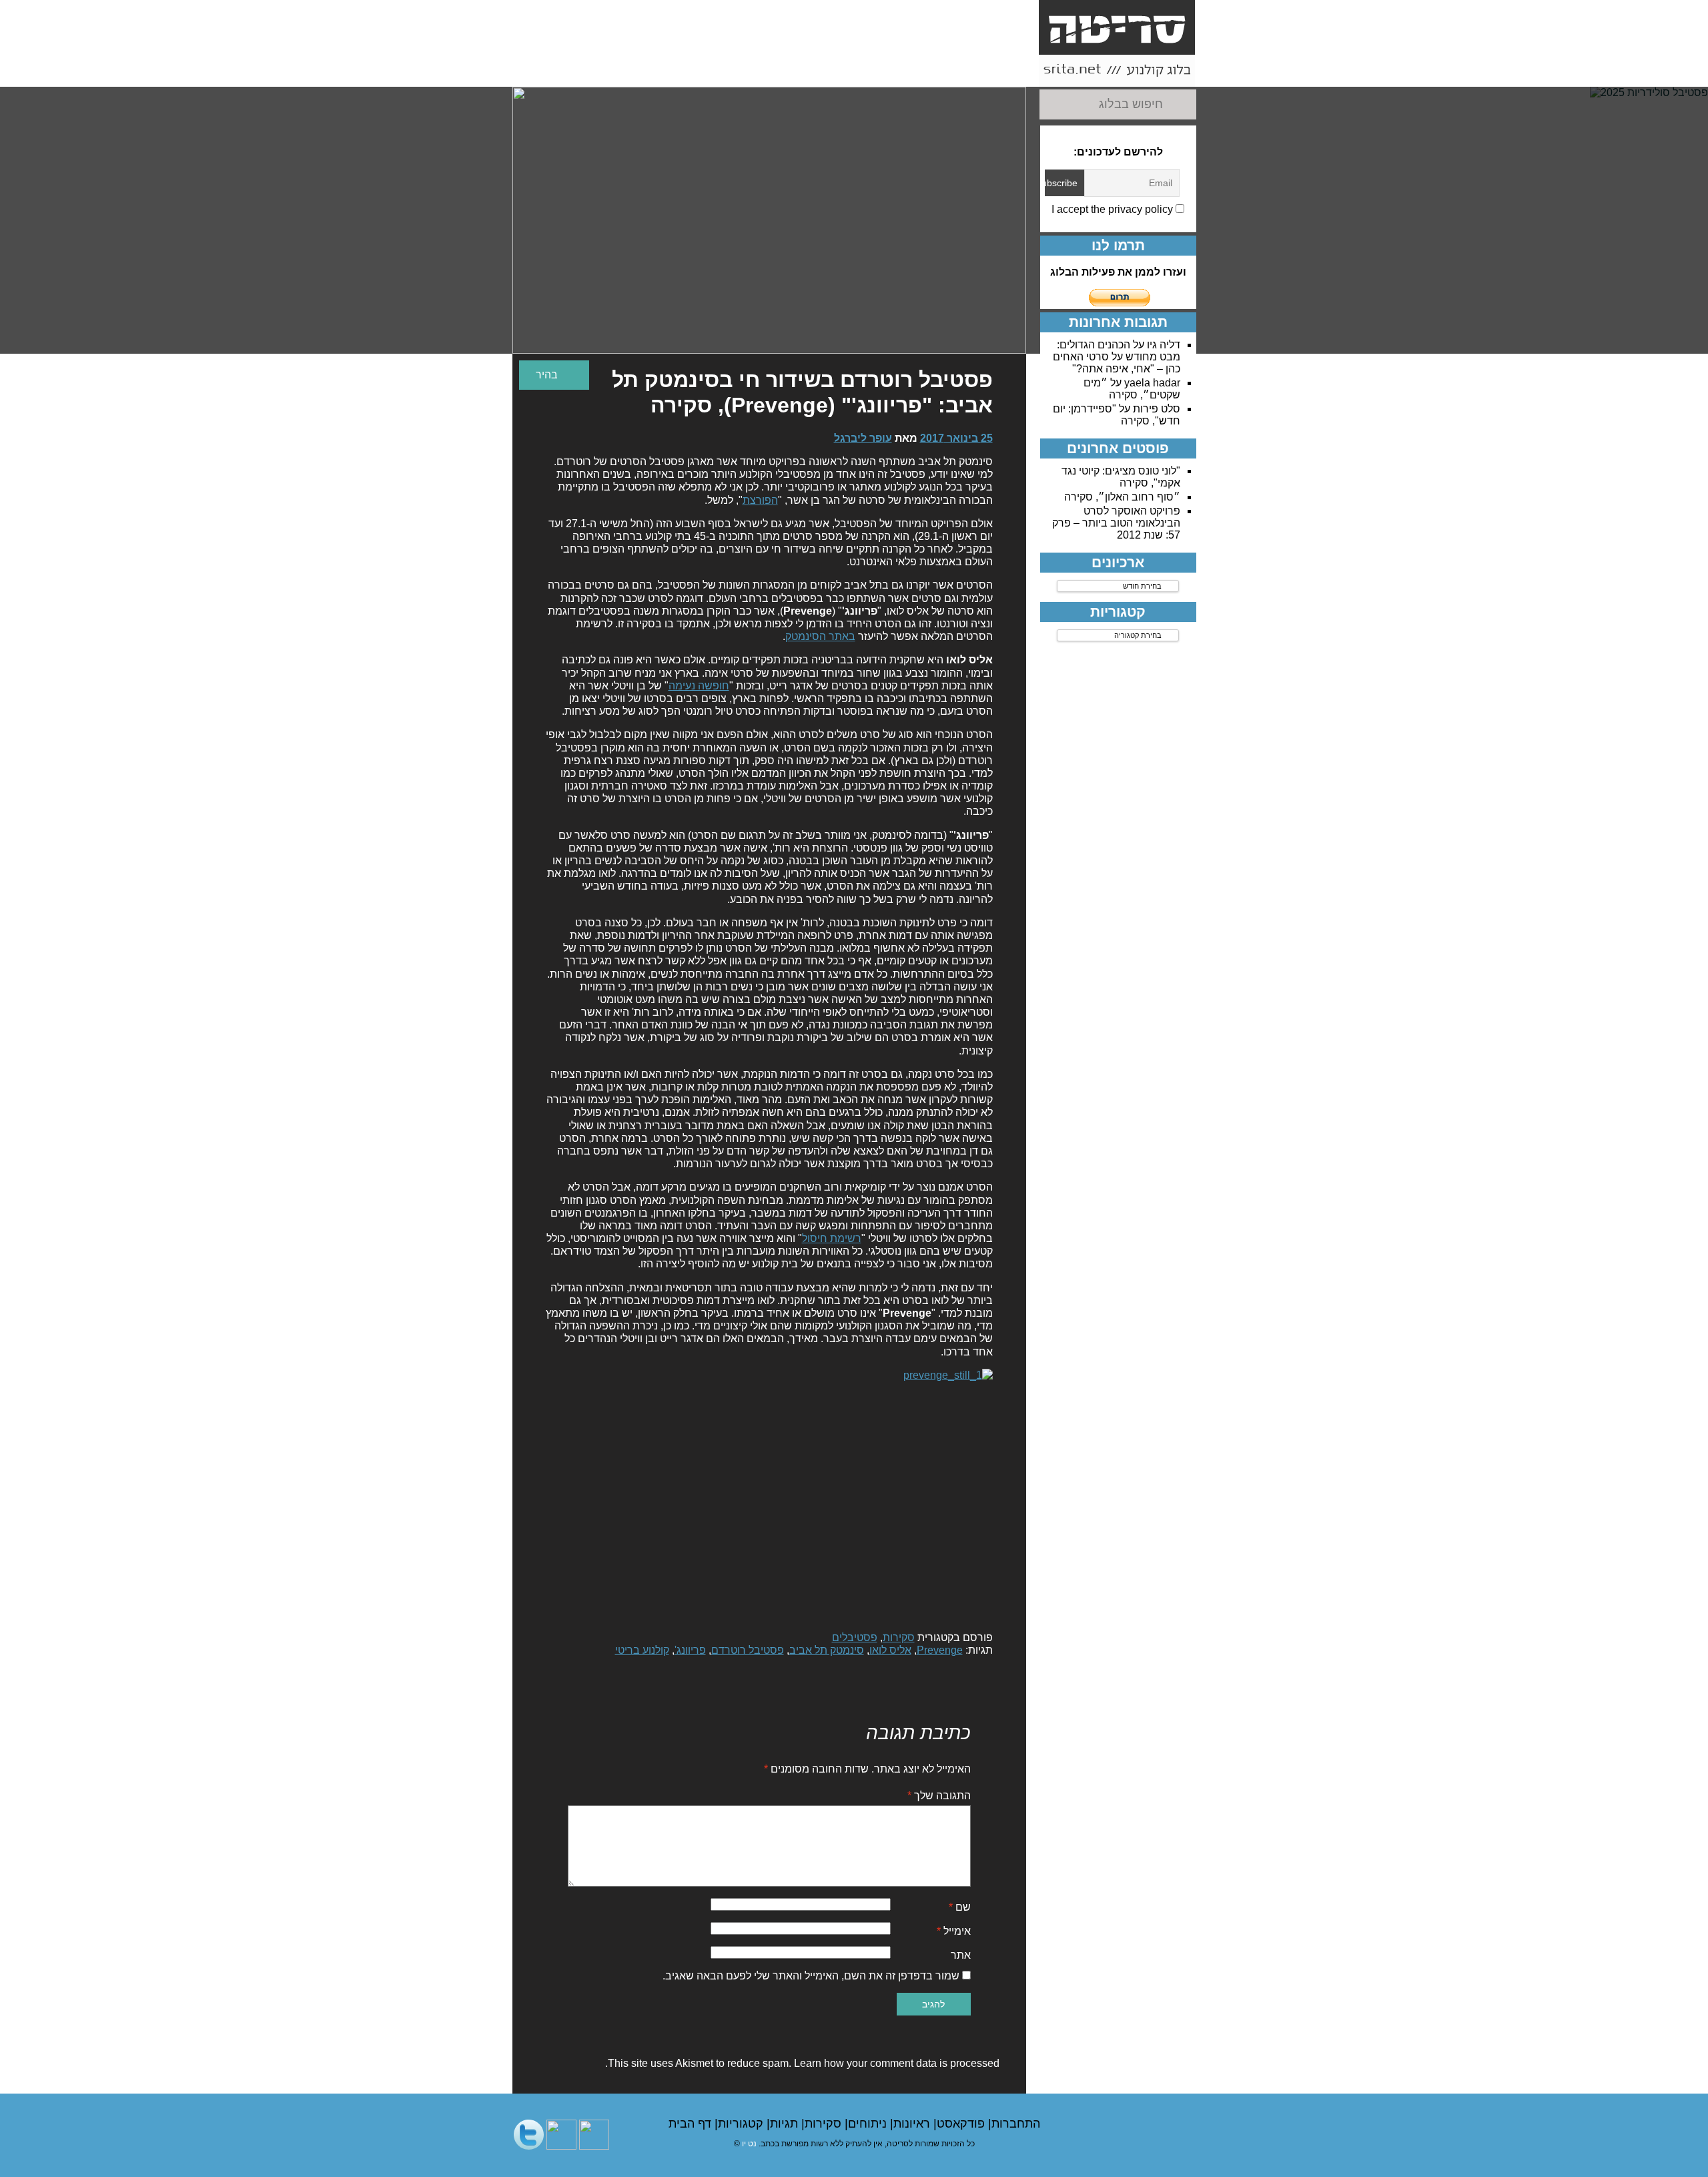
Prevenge (940, 1650)
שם (960, 1907)
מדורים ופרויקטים (699, 71)
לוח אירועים (548, 71)
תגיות (786, 2124)
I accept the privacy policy (1114, 209)
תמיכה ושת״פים (623, 71)
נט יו (749, 2144)
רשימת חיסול (832, 1238)
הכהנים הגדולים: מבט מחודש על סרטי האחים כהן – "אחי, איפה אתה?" (1117, 357)
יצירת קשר (849, 64)
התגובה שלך (939, 1796)
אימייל (954, 1931)
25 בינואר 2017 (956, 438)
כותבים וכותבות (925, 71)
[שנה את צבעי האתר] (554, 375)
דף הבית (692, 2124)
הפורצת (760, 500)
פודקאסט (962, 2124)
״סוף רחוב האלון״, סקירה (1122, 497)
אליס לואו (890, 1650)
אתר (961, 1955)
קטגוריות (742, 2124)
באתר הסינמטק (820, 636)
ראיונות (913, 2124)
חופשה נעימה (699, 686)
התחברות (1016, 2124)
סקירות (899, 1637)
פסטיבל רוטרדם (748, 1650)
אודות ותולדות (1000, 71)
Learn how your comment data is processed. (802, 2063)
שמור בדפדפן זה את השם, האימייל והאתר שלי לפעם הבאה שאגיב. (811, 1976)
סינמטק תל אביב (827, 1650)
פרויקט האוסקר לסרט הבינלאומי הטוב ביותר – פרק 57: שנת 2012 (1116, 523)
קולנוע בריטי (642, 1650)
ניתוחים (869, 2124)
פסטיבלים (855, 1637)
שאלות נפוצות (774, 71)
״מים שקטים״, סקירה (1132, 389)
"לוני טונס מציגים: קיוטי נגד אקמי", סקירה (1121, 477)
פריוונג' (690, 1650)
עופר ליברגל (863, 438)
